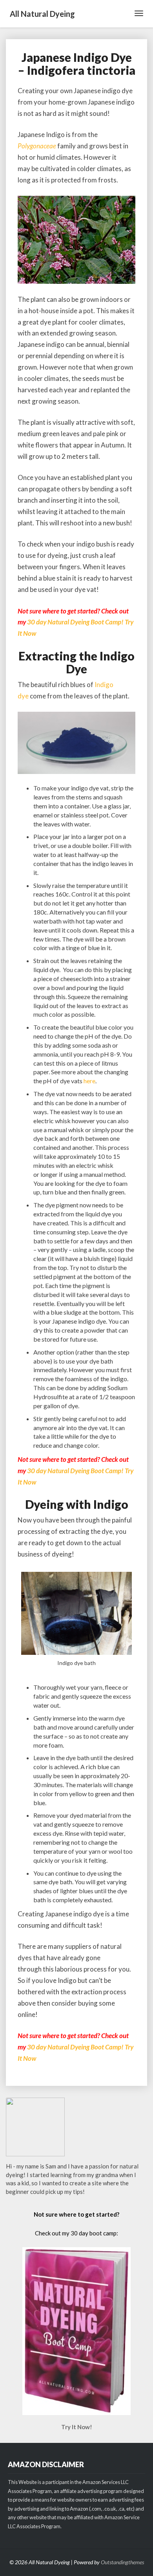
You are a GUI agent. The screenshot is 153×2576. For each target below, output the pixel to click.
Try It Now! (77, 2427)
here (89, 1081)
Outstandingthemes (122, 2562)
